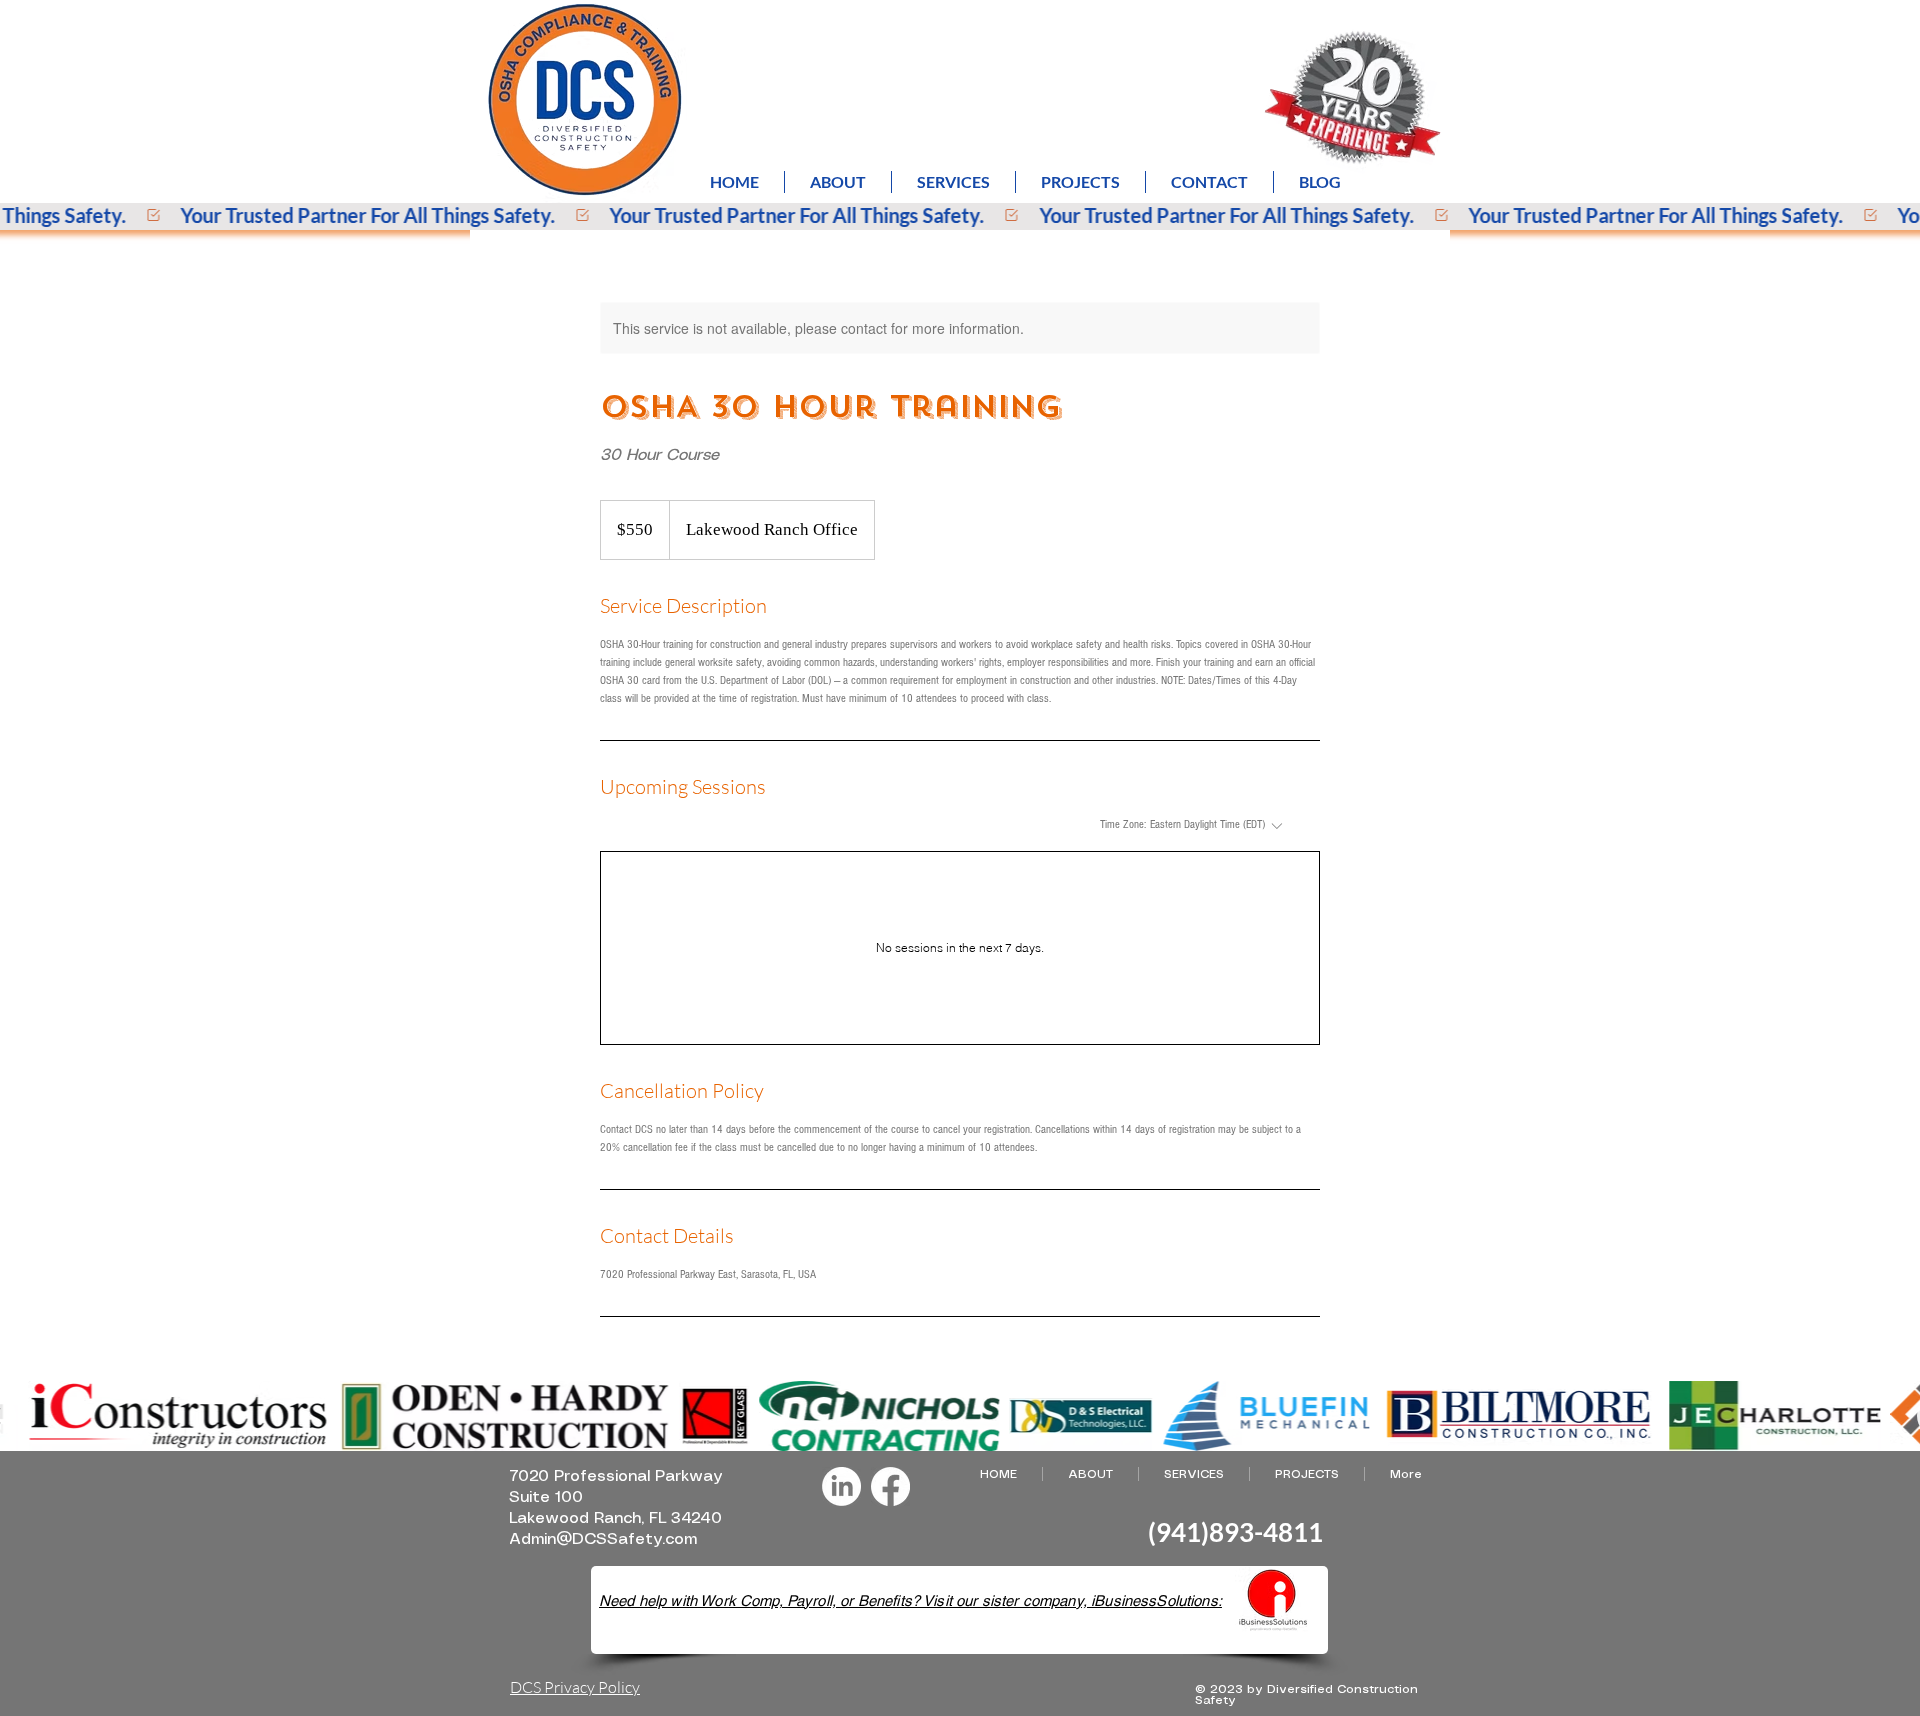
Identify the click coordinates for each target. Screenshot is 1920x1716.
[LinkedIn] (841, 1486)
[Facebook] (890, 1486)
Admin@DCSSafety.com (603, 1539)
